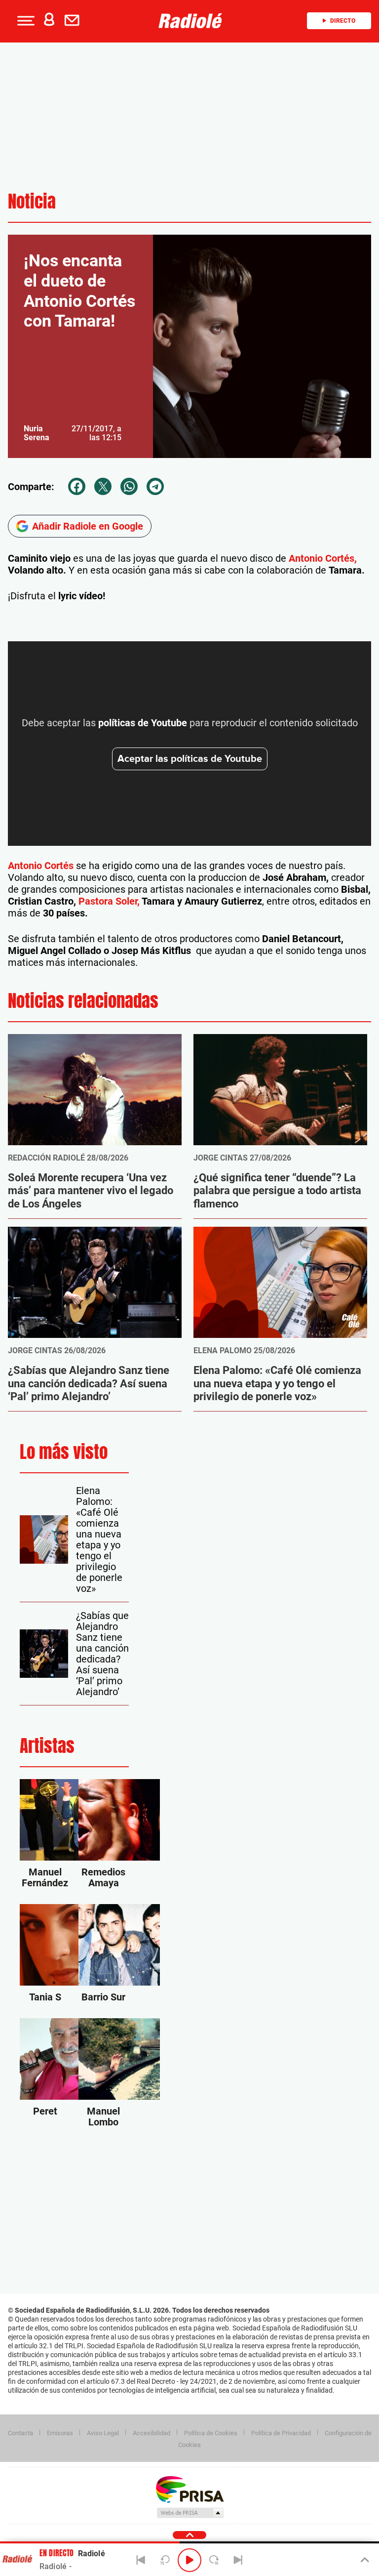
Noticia (32, 201)
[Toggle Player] (364, 2560)
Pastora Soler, (109, 901)
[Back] (141, 2560)
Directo (343, 21)
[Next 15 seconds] (214, 2560)
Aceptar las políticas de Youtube (190, 759)
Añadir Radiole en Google (88, 526)
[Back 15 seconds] (165, 2560)
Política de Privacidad (281, 2433)
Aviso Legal (103, 2433)
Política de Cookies (211, 2433)
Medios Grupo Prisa (190, 2513)
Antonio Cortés (41, 866)
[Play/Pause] (189, 2560)
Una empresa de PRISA (189, 2489)
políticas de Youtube (143, 723)
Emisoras (60, 2433)
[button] (25, 21)
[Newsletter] (74, 21)
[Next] (238, 2560)
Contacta (20, 2433)
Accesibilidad (152, 2433)
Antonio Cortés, (323, 558)
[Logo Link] (193, 21)
